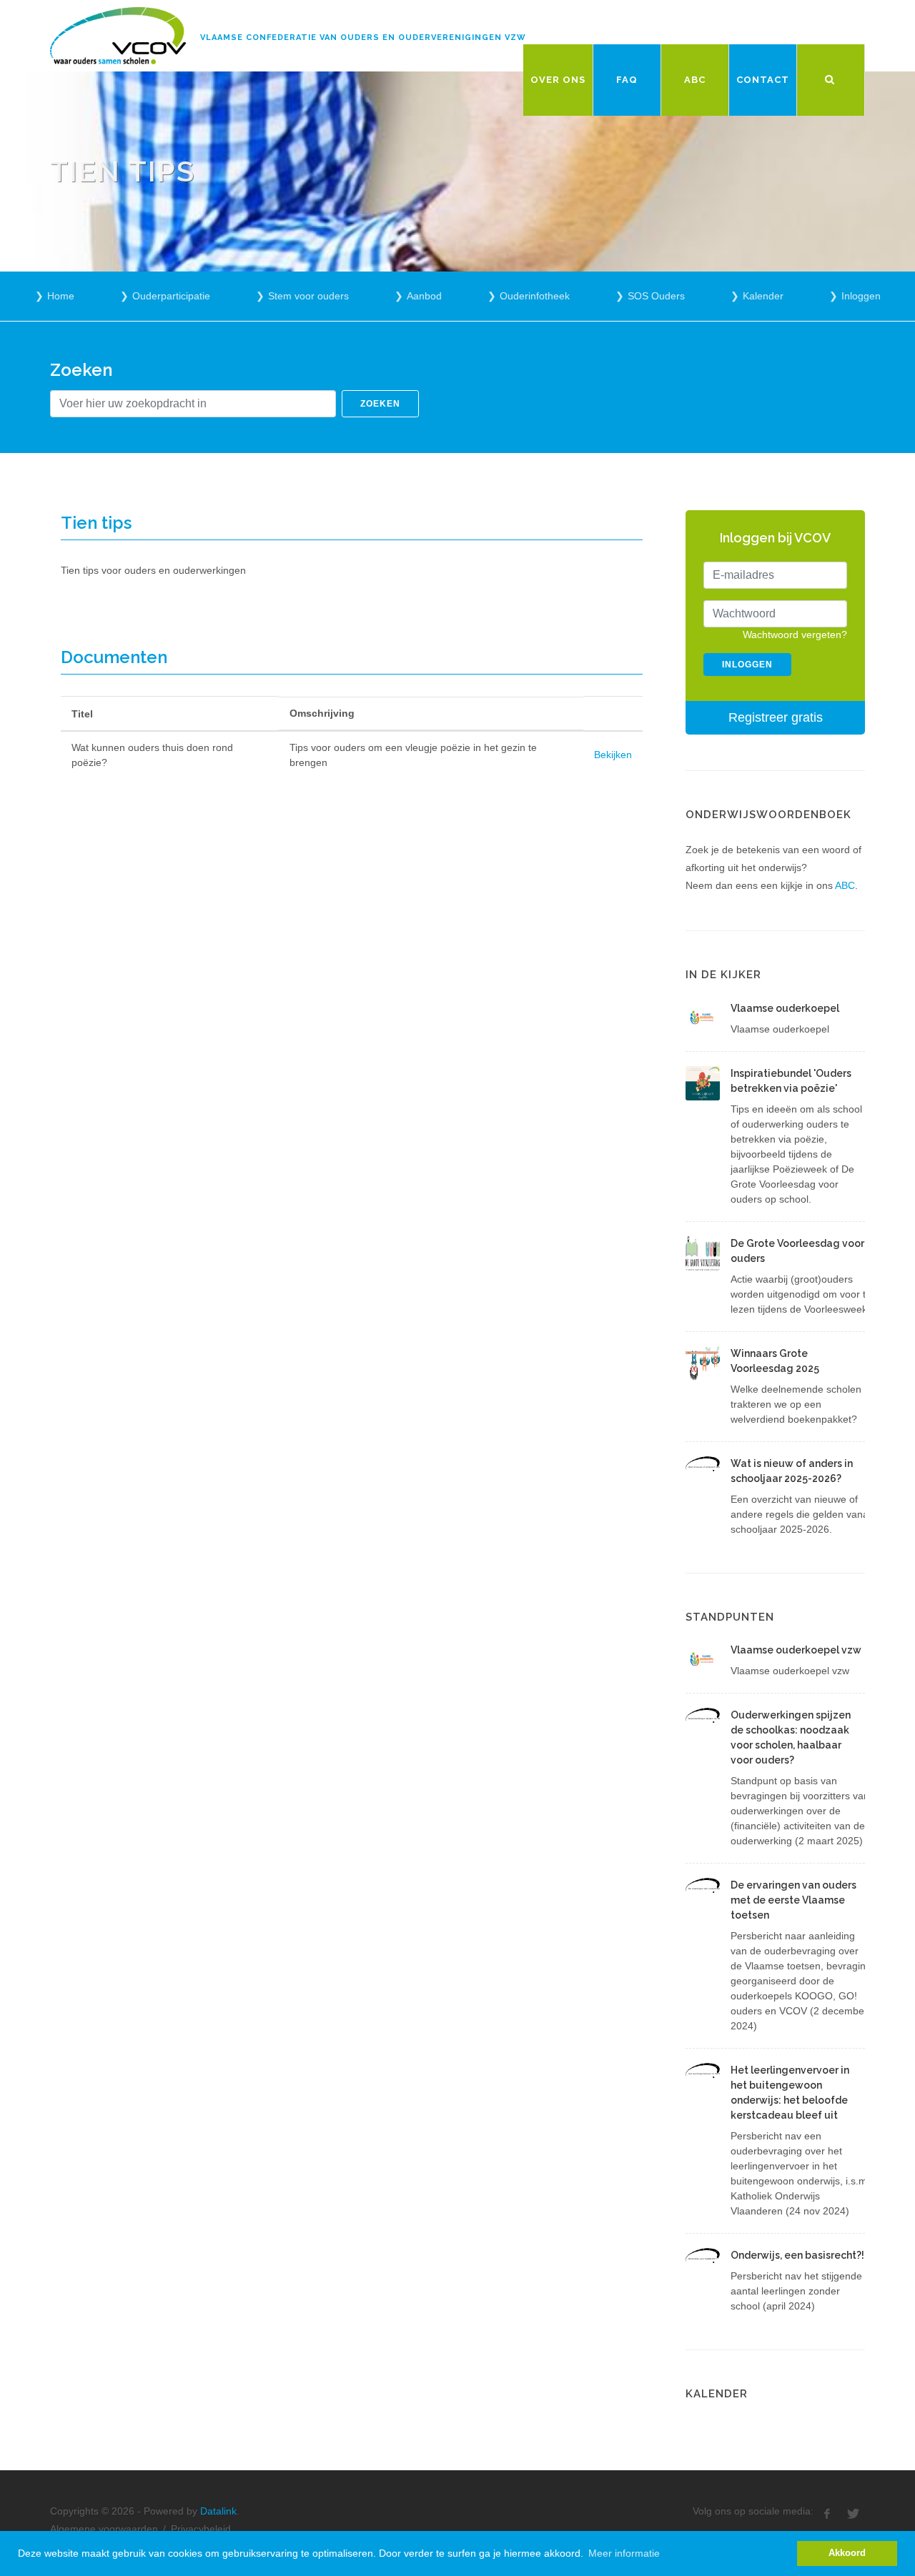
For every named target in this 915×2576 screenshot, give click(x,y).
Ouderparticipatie (171, 296)
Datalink (218, 2511)
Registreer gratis (776, 717)
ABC (845, 885)
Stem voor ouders (308, 296)
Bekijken (613, 755)
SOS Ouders (656, 296)
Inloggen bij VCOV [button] (775, 538)
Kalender (763, 296)
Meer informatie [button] (624, 2553)
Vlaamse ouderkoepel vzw (796, 1650)
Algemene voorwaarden (104, 2529)
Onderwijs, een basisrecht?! (797, 2255)
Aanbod (424, 296)
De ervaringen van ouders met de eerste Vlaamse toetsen (793, 1900)
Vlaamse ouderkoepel (785, 1008)
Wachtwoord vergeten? (795, 635)
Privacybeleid (201, 2529)
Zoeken (380, 404)
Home (61, 296)
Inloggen (861, 296)
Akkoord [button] (847, 2553)
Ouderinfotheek (535, 296)
